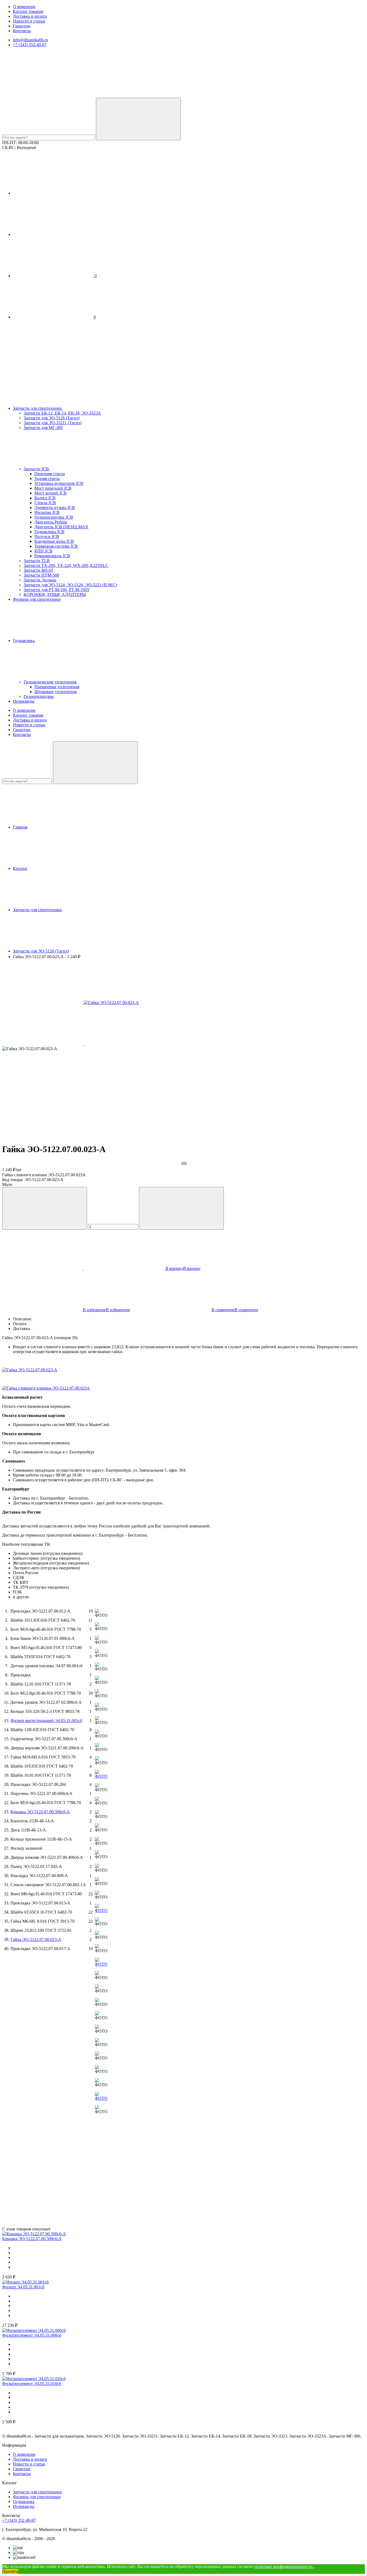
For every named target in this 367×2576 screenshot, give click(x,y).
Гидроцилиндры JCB (54, 517)
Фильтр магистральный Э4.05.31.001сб (46, 1721)
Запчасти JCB (37, 469)
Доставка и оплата (30, 16)
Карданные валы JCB (54, 541)
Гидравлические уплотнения (51, 682)
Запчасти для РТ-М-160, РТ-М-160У (57, 590)
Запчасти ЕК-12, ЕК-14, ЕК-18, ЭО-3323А (62, 413)
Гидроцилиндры (39, 696)
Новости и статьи (29, 21)
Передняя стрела (50, 474)
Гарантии (22, 26)
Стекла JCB (45, 503)
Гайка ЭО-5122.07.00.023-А (36, 1939)
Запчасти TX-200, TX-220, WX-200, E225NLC (66, 565)
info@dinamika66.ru (30, 40)
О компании (24, 7)
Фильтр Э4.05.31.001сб (23, 2287)
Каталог (20, 868)
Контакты (22, 31)
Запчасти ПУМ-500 (41, 575)
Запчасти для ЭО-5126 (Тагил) (52, 418)
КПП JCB (43, 551)
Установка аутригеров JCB (59, 483)
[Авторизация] (53, 193)
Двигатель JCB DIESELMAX (61, 527)
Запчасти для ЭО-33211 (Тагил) (53, 423)
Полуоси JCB (47, 536)
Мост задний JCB (51, 493)
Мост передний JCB (53, 488)
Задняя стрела (47, 479)
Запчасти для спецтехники (38, 408)
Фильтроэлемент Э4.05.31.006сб (32, 2335)
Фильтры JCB (47, 512)
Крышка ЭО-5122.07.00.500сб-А (40, 1812)
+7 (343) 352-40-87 (30, 45)
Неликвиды (24, 701)
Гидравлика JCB (49, 532)
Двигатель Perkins (51, 522)
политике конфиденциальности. (284, 2566)
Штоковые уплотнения (55, 692)
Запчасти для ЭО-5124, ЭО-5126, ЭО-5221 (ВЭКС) (70, 585)
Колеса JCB (45, 498)
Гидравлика (24, 641)
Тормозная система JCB (56, 546)
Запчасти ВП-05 (38, 570)
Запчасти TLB (37, 561)
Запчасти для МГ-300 (43, 428)
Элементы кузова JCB (55, 507)
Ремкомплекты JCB (52, 556)
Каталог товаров (28, 11)
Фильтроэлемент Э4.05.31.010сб (32, 2383)
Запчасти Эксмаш (40, 580)
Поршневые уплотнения (57, 687)
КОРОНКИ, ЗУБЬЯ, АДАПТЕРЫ (55, 594)
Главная (20, 827)
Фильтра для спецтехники (37, 599)
